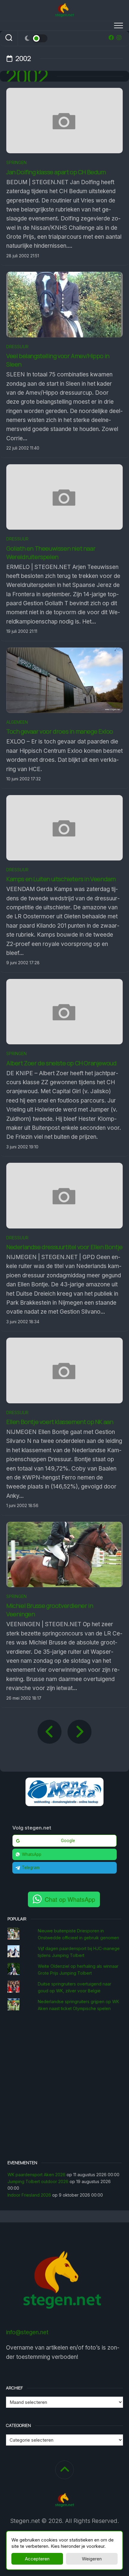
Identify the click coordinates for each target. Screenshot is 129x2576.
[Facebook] (111, 37)
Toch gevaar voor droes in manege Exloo (60, 731)
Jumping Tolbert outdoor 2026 (38, 2181)
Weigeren (92, 2559)
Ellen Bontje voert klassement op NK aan (60, 1422)
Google (68, 1841)
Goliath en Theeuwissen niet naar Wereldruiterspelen (51, 553)
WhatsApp (32, 1854)
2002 (27, 76)
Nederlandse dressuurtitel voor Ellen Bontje (64, 1247)
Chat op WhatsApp (70, 1899)
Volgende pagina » (79, 1732)
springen (16, 162)
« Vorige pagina (49, 1732)
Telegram (31, 1868)
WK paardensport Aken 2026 (36, 2175)
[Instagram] (119, 37)
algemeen (17, 722)
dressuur (17, 347)
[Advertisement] (64, 2087)
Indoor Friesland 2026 (29, 2195)
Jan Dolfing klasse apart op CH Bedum (56, 172)
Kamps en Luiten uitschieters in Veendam (61, 879)
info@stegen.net (27, 2332)
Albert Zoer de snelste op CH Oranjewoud (61, 1063)
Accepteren (37, 2559)
